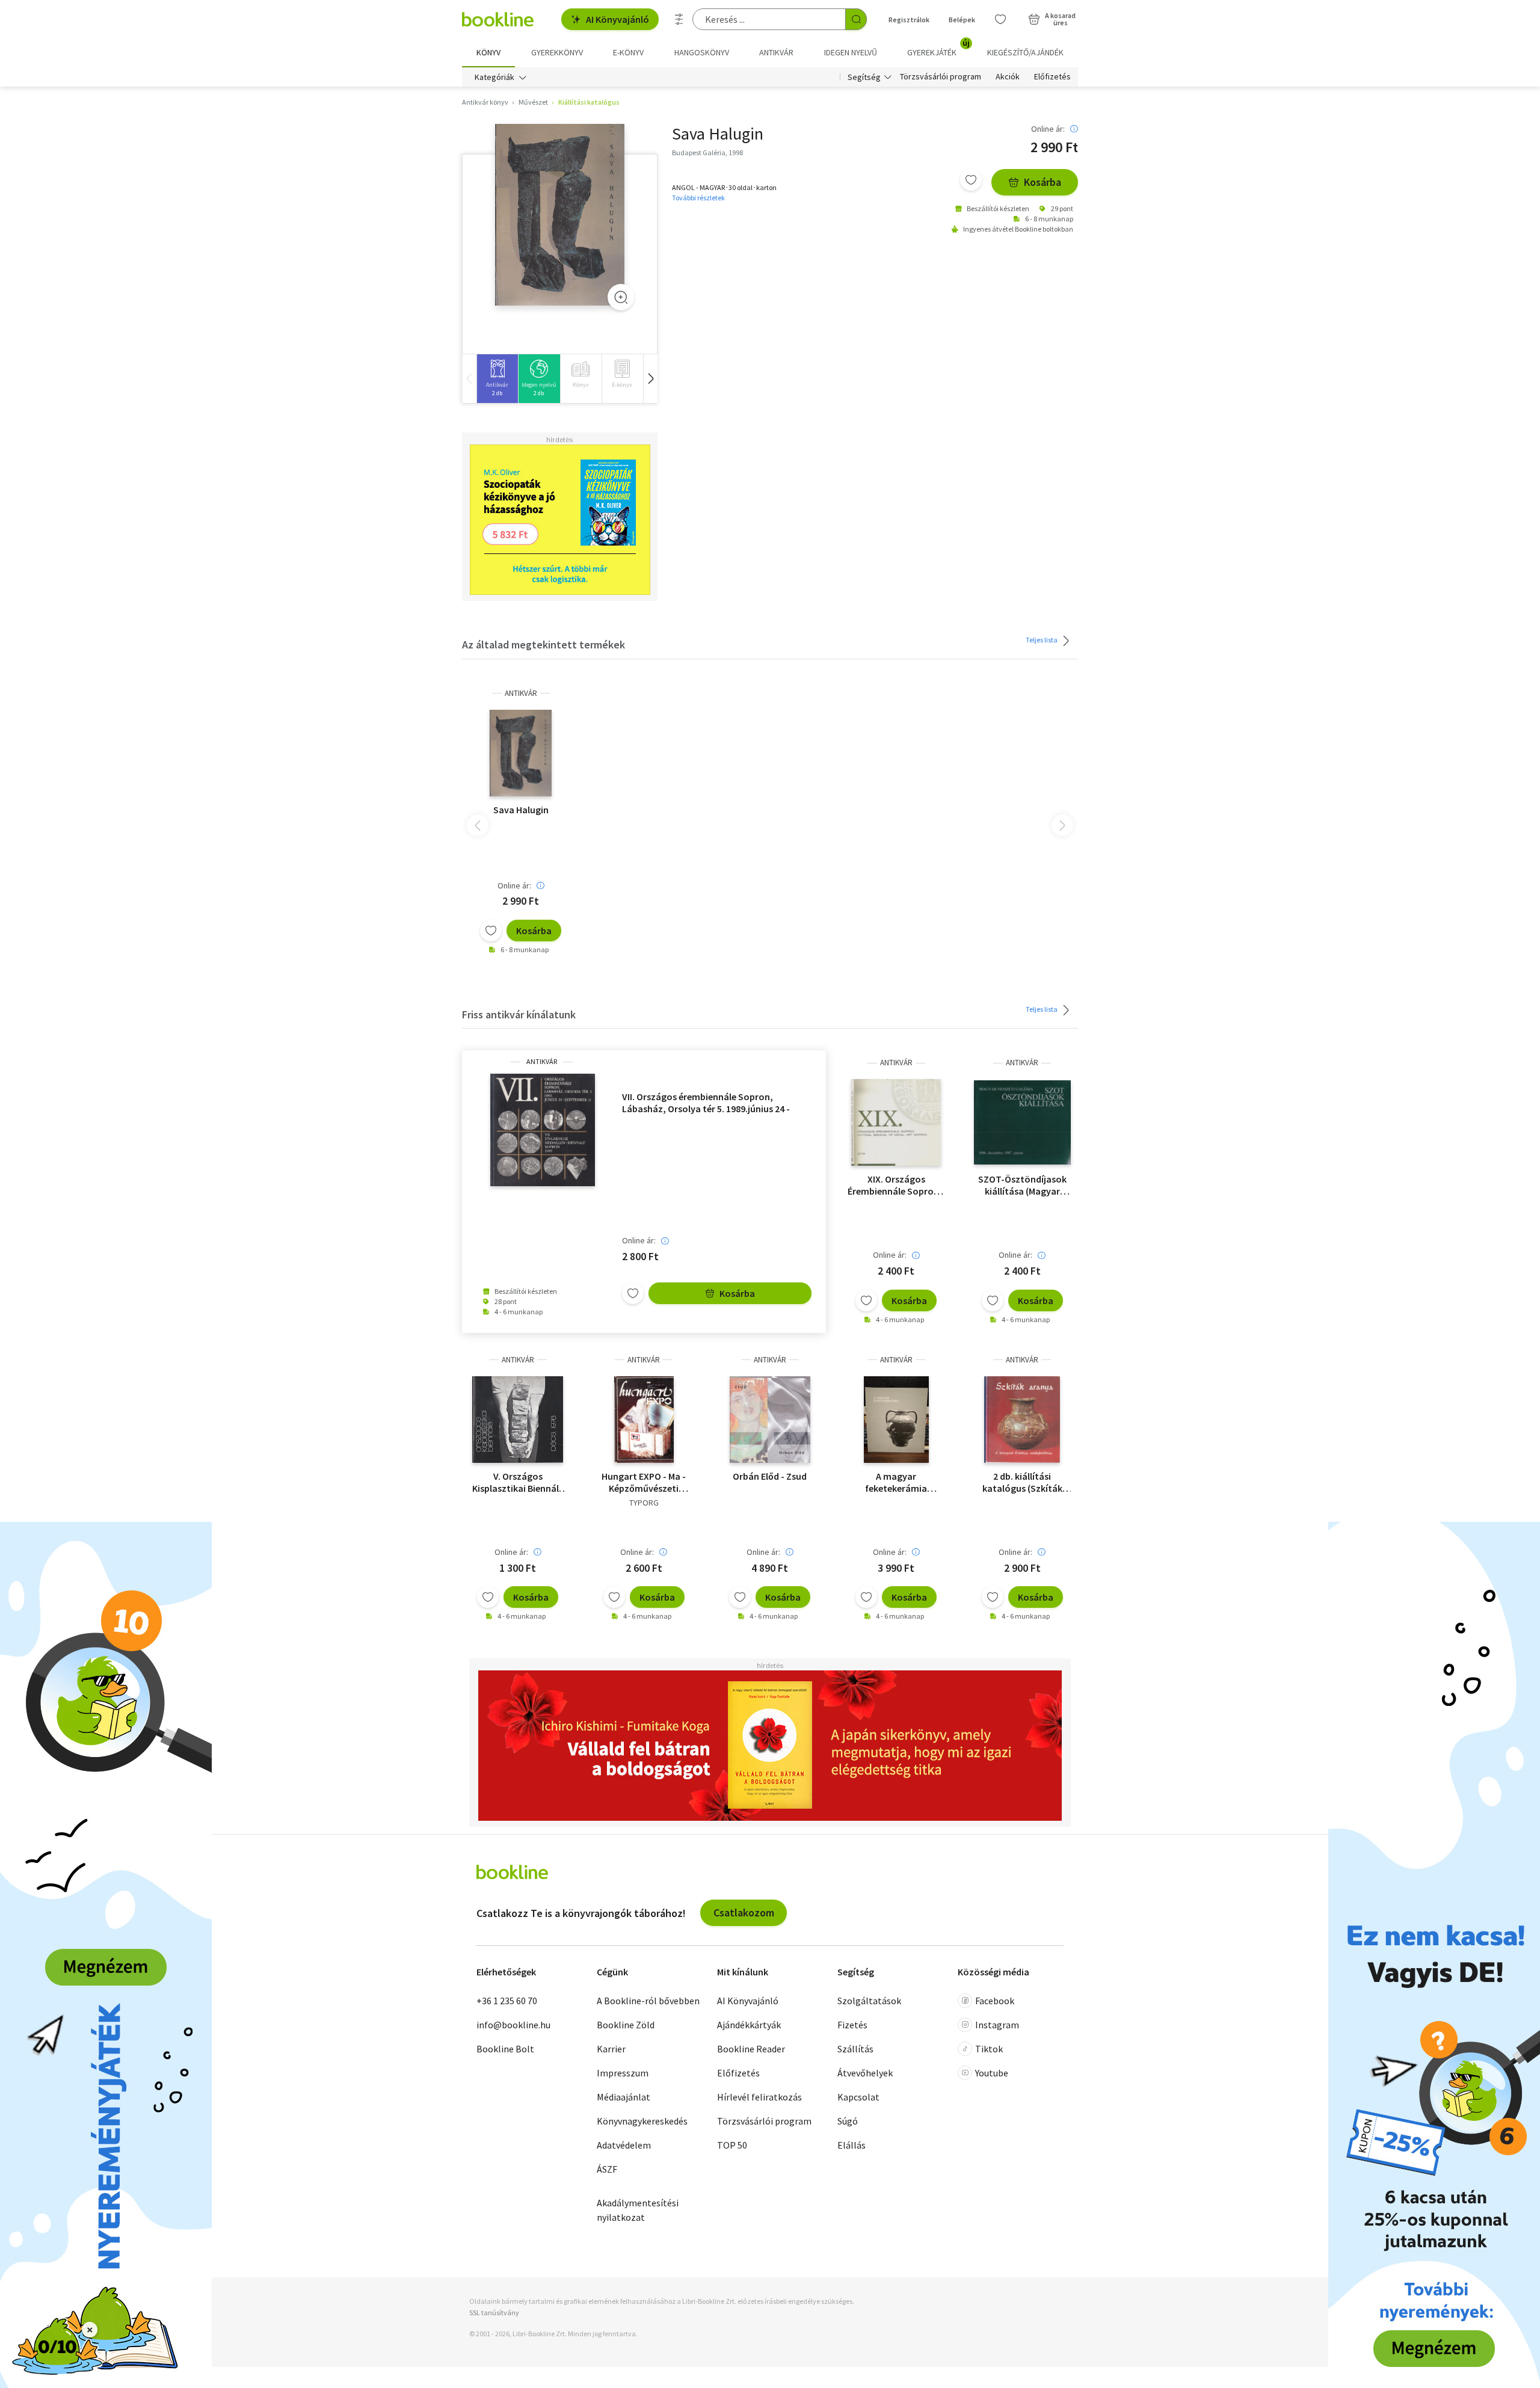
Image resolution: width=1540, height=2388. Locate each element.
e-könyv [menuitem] (628, 52)
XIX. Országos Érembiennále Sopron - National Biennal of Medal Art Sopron (896, 1185)
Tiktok (989, 2049)
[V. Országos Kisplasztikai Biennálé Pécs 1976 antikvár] (518, 1420)
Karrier (611, 2049)
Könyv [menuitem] (488, 52)
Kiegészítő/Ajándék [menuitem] (1025, 52)
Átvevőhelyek (865, 2073)
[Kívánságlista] (1000, 19)
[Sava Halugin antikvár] (560, 215)
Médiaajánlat (624, 2097)
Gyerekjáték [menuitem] (938, 48)
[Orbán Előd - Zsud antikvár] (770, 1420)
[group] (497, 379)
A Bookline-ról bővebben (648, 2001)
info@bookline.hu (513, 2025)
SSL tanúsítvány (494, 2313)
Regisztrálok (909, 20)
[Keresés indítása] (856, 19)
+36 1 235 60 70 (507, 2001)
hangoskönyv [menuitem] (702, 52)
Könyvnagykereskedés (642, 2121)
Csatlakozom (744, 1913)
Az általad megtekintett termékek (544, 645)
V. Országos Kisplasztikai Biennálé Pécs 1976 (518, 1482)
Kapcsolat (858, 2097)
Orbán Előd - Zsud (770, 1476)
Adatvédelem (624, 2145)
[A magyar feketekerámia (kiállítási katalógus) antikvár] (896, 1420)
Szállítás (855, 2049)
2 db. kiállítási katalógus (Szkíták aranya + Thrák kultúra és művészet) (1022, 1482)
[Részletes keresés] (679, 19)
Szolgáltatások (869, 2001)
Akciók (1008, 77)
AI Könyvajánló (618, 19)
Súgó (848, 2121)
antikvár (521, 693)
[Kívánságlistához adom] (971, 180)
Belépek (962, 20)
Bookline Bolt (505, 2049)
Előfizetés (1052, 77)
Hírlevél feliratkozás (759, 2097)
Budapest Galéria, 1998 (707, 152)
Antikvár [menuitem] (776, 52)
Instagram (997, 2025)
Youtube (992, 2073)
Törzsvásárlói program (941, 77)
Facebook (995, 2001)
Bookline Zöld (626, 2025)
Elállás (852, 2145)
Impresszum (623, 2073)
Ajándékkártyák (749, 2025)
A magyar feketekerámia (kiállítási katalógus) (896, 1482)
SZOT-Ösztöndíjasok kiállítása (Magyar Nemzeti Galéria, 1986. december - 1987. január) (1022, 1185)
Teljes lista (1042, 639)
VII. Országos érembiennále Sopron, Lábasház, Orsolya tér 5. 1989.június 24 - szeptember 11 (706, 1103)
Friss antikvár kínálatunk (519, 1014)
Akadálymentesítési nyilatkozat (638, 2210)
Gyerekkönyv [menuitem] (557, 52)
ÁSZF (607, 2169)
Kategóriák (494, 77)
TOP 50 (732, 2145)
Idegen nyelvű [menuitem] (851, 52)
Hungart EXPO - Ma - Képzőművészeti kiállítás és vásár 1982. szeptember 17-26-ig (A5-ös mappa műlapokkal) (644, 1482)
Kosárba (1043, 182)
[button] (650, 379)
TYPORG (644, 1503)
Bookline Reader (751, 2049)
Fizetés (852, 2025)
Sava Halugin (521, 810)
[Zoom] (621, 297)
